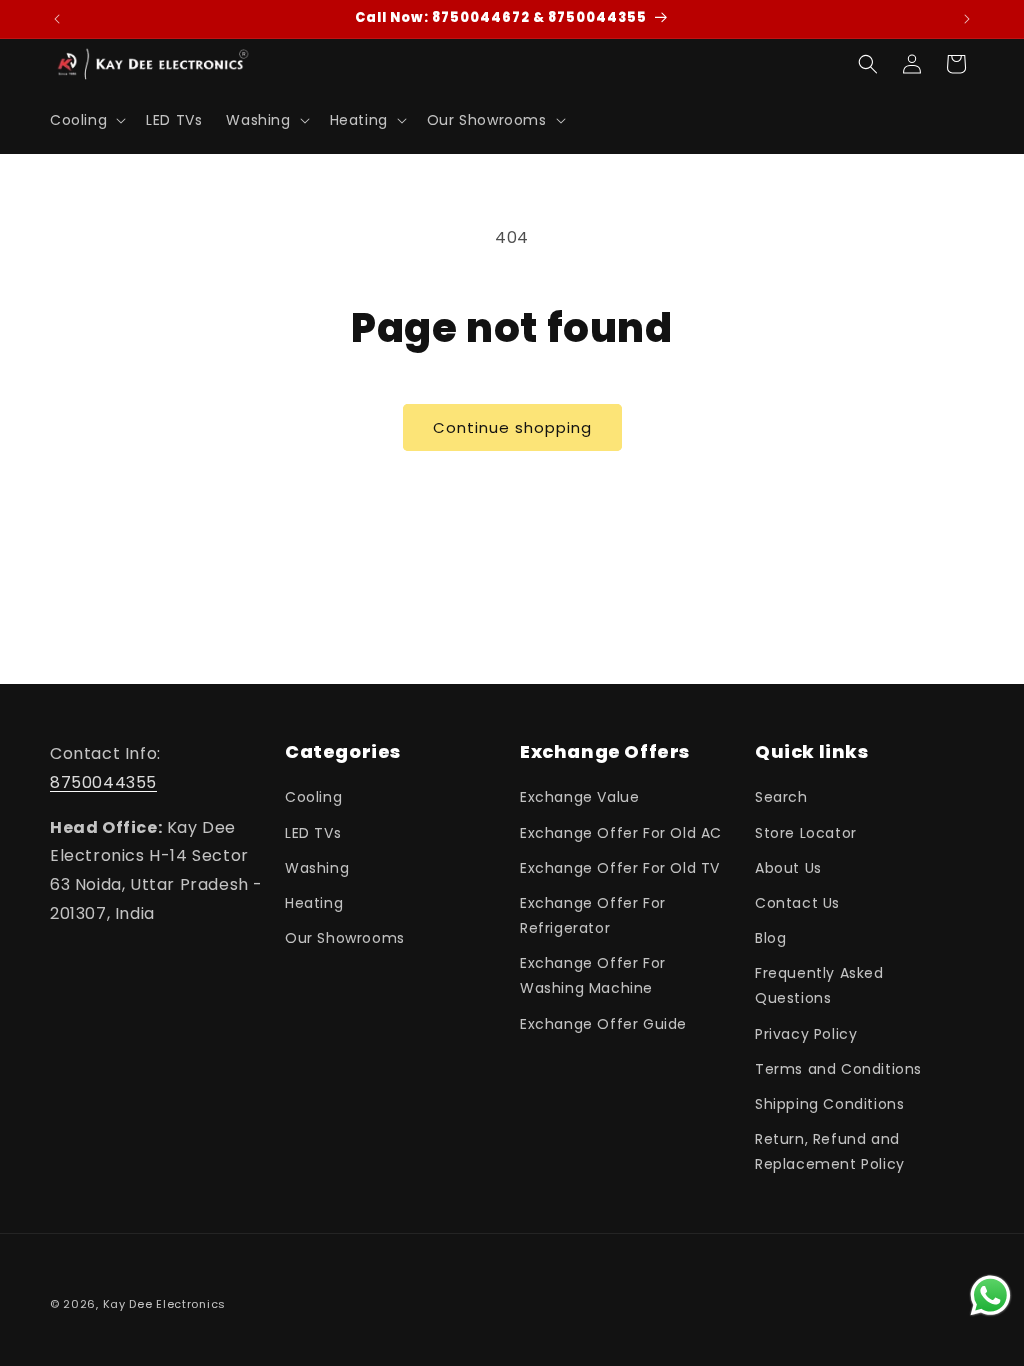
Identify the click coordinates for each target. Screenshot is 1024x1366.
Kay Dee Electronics (164, 1304)
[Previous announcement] (57, 19)
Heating (314, 903)
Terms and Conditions (838, 1069)
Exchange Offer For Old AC (621, 833)
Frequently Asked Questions (819, 985)
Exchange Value (579, 797)
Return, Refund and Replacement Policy (830, 1151)
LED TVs (313, 833)
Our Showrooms (345, 938)
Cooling (313, 797)
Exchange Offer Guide (603, 1024)
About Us (788, 868)
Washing (317, 868)
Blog (770, 938)
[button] (86, 120)
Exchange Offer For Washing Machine (593, 975)
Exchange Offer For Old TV (620, 868)
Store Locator (806, 833)
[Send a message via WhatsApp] (990, 1295)
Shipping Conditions (829, 1104)
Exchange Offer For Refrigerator (593, 915)
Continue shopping (512, 427)
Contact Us (797, 903)
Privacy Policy (806, 1034)
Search (781, 797)
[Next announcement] (967, 19)
